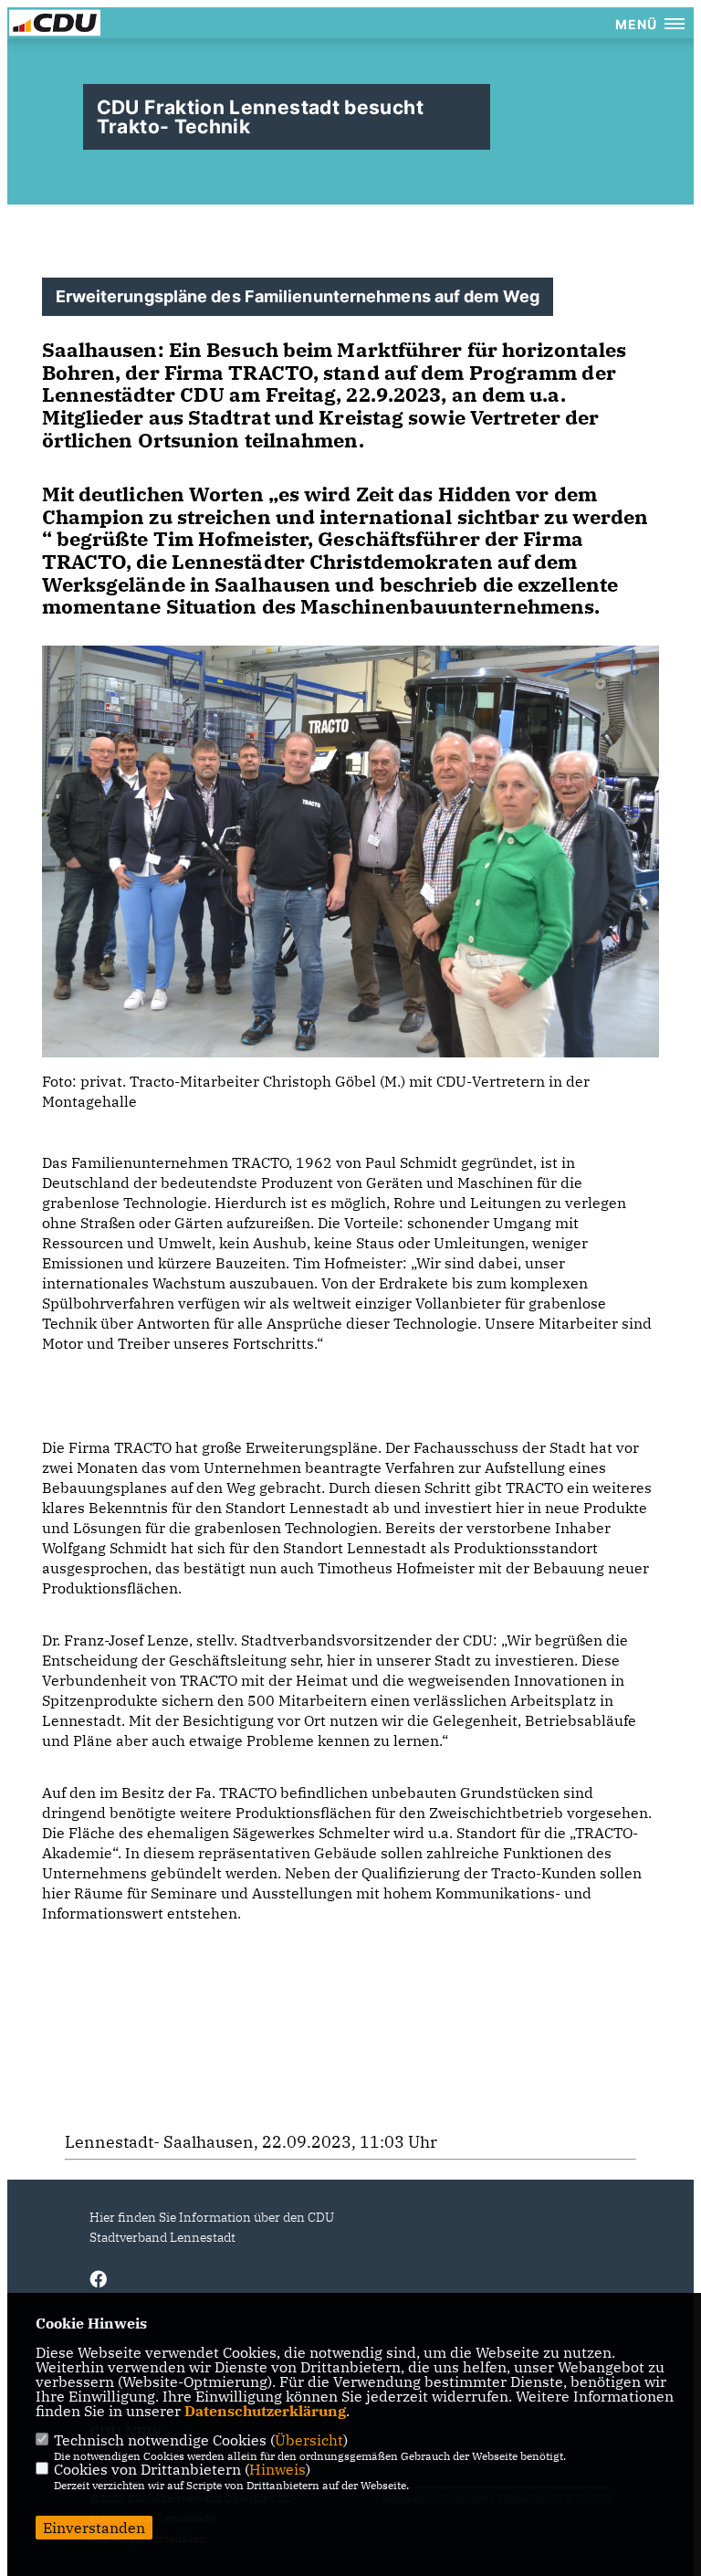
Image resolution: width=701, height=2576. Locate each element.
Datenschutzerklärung (265, 2411)
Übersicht (309, 2440)
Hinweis (277, 2469)
